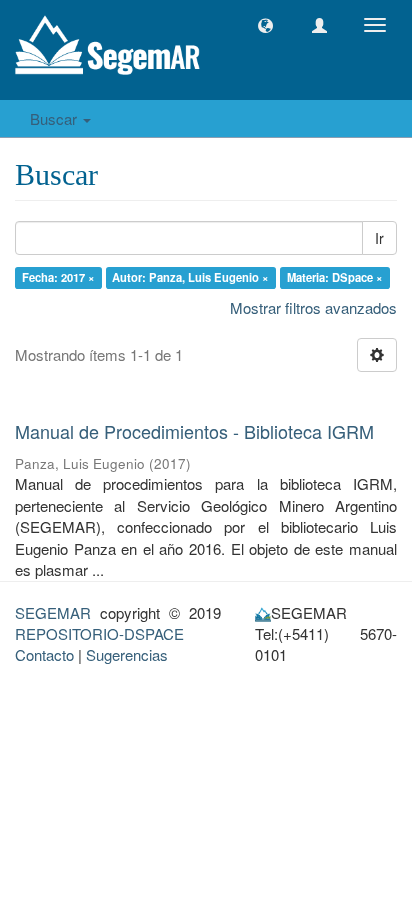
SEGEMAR (53, 612)
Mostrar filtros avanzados (313, 307)
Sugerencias (127, 654)
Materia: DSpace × (335, 277)
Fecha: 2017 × (58, 277)
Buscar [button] (55, 118)
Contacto (44, 654)
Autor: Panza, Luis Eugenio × (190, 277)
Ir (379, 238)
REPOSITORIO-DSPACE (99, 633)
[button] (265, 25)
